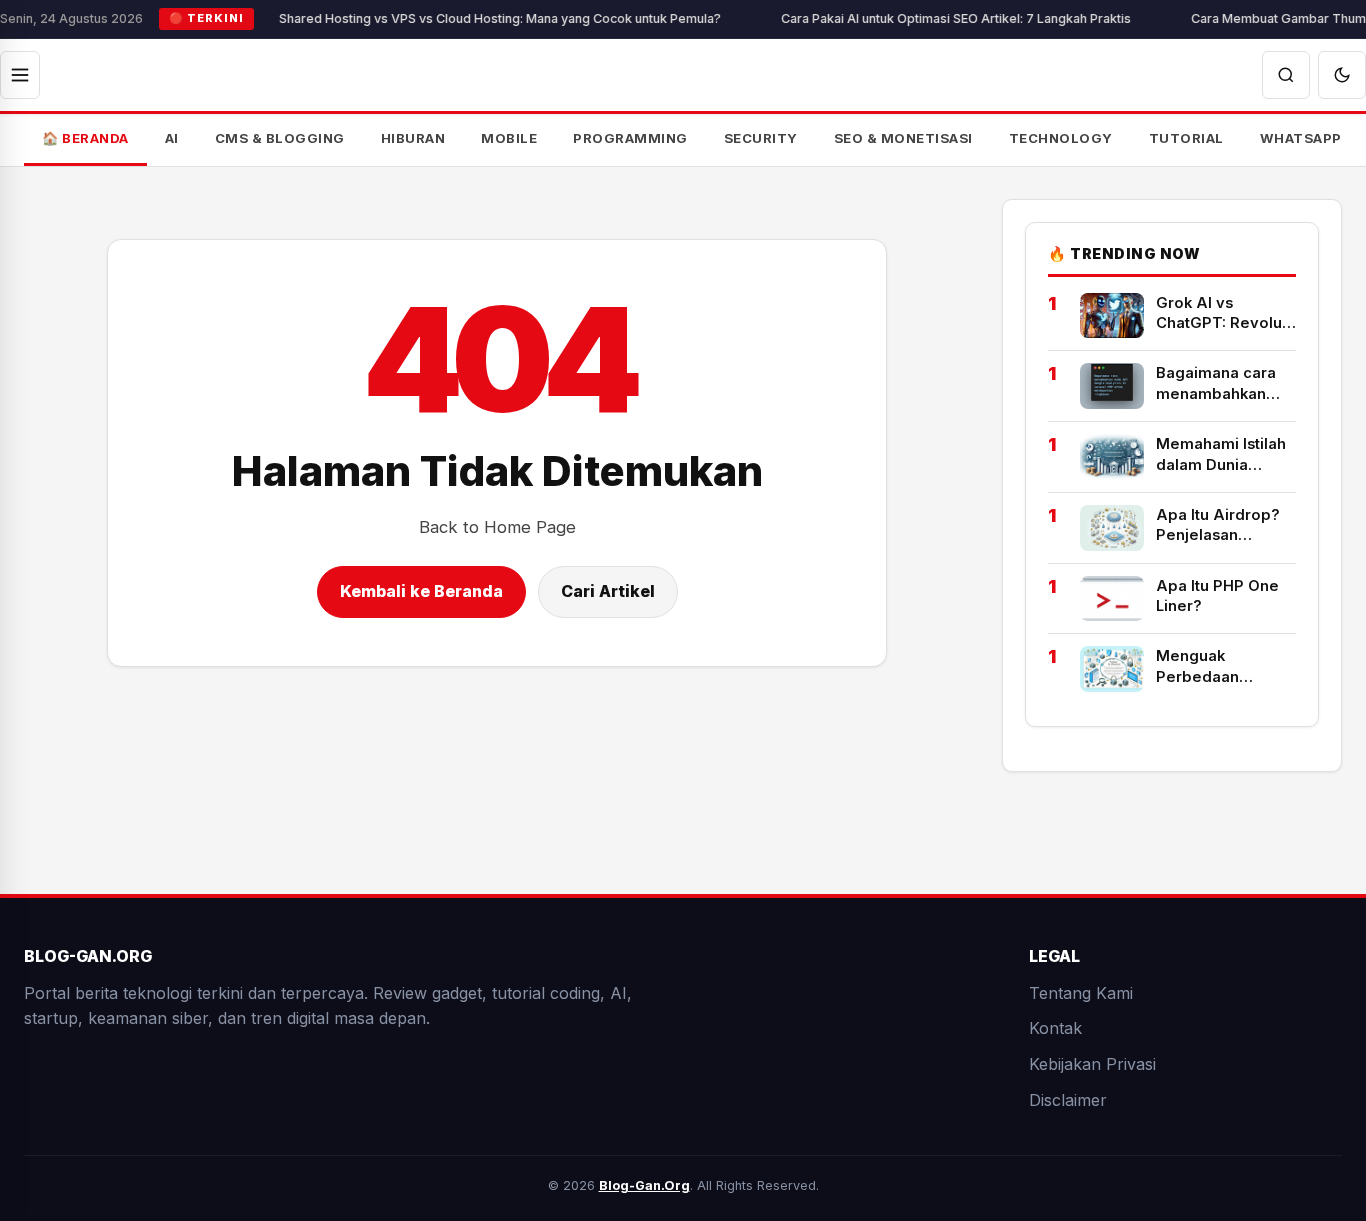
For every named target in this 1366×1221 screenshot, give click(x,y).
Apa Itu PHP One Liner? (1217, 595)
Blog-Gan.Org (644, 1185)
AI (172, 138)
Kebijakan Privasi (1092, 1064)
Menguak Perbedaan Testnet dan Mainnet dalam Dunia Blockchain (1219, 667)
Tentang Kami (1081, 993)
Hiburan (413, 138)
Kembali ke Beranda (421, 591)
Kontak (1055, 1028)
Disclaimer (1068, 1099)
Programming (630, 138)
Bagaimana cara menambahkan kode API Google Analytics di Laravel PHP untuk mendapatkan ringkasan (1223, 384)
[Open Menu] (20, 75)
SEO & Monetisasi (903, 138)
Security (761, 138)
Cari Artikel (608, 591)
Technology (1061, 138)
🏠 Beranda (85, 138)
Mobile (509, 138)
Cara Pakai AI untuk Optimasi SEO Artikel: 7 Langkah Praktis (923, 18)
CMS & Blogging (280, 138)
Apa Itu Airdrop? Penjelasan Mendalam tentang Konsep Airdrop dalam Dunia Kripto (1226, 526)
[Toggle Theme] (1342, 75)
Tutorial (1186, 138)
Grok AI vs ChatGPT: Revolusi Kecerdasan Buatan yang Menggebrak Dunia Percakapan (1225, 314)
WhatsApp (1301, 138)
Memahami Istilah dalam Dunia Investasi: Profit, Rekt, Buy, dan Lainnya (1221, 455)
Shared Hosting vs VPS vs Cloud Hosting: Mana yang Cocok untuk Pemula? (467, 18)
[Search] (1286, 75)
